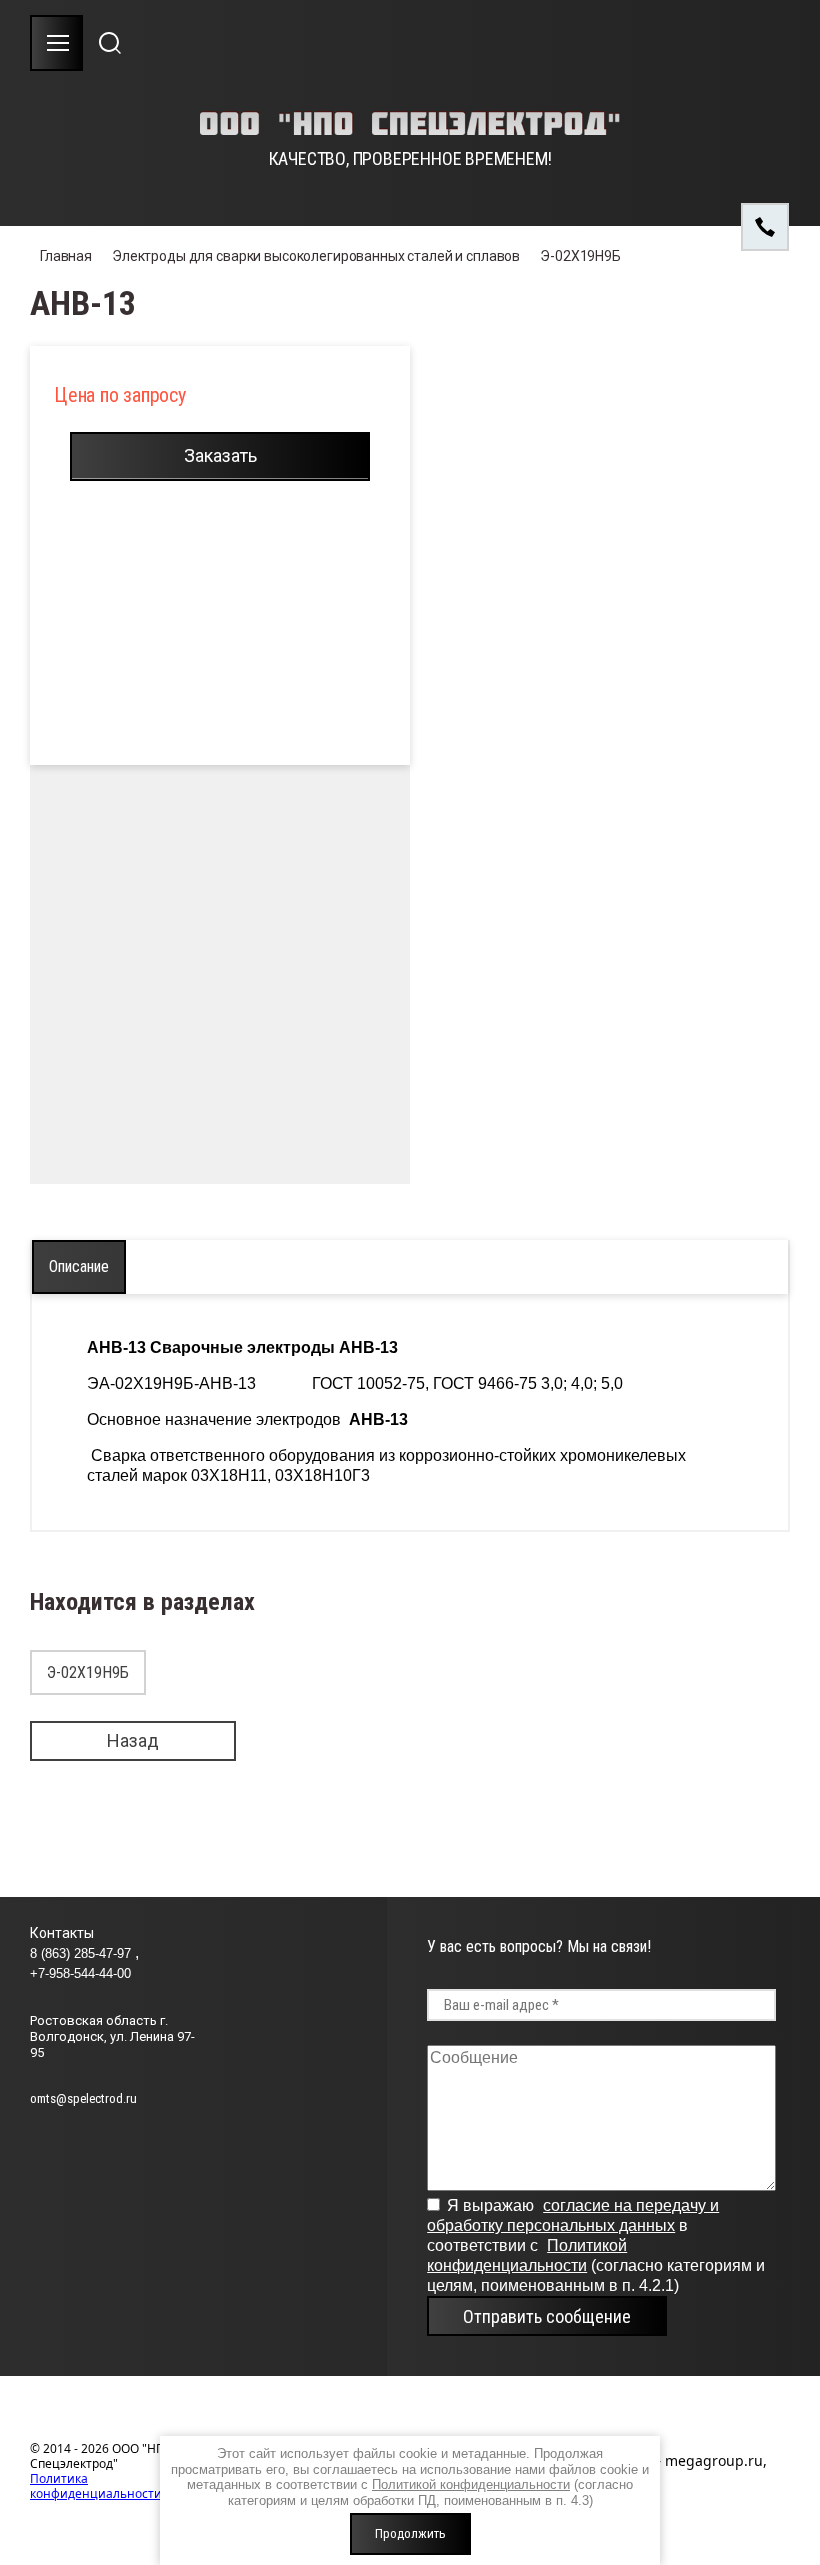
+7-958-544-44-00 (80, 1973)
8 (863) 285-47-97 (82, 1953)
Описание (79, 1266)
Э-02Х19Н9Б (580, 256)
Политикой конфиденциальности (471, 2484)
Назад (133, 1740)
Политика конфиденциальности (96, 2486)
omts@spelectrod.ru (83, 2098)
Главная (66, 256)
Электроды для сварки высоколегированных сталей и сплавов (316, 256)
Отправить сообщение (547, 2316)
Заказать (220, 455)
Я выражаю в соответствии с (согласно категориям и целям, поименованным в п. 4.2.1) (596, 2245)
